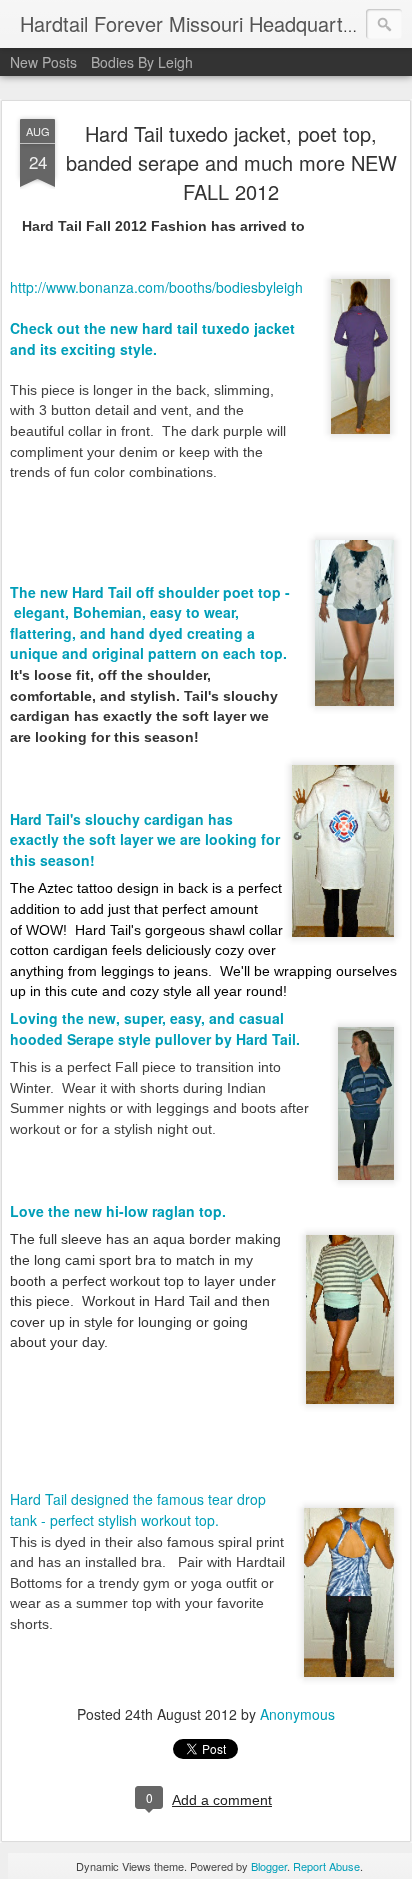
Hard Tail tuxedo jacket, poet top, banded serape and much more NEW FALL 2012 (231, 162)
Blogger (269, 1866)
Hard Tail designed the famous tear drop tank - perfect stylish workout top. (138, 1509)
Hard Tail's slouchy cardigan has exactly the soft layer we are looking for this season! (145, 839)
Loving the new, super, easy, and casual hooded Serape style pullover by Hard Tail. (159, 1028)
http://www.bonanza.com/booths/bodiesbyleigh (156, 287)
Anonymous (297, 1714)
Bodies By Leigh (142, 62)
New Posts (43, 62)
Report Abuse (326, 1866)
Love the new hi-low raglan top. (120, 1211)
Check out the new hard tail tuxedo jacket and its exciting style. (152, 338)
